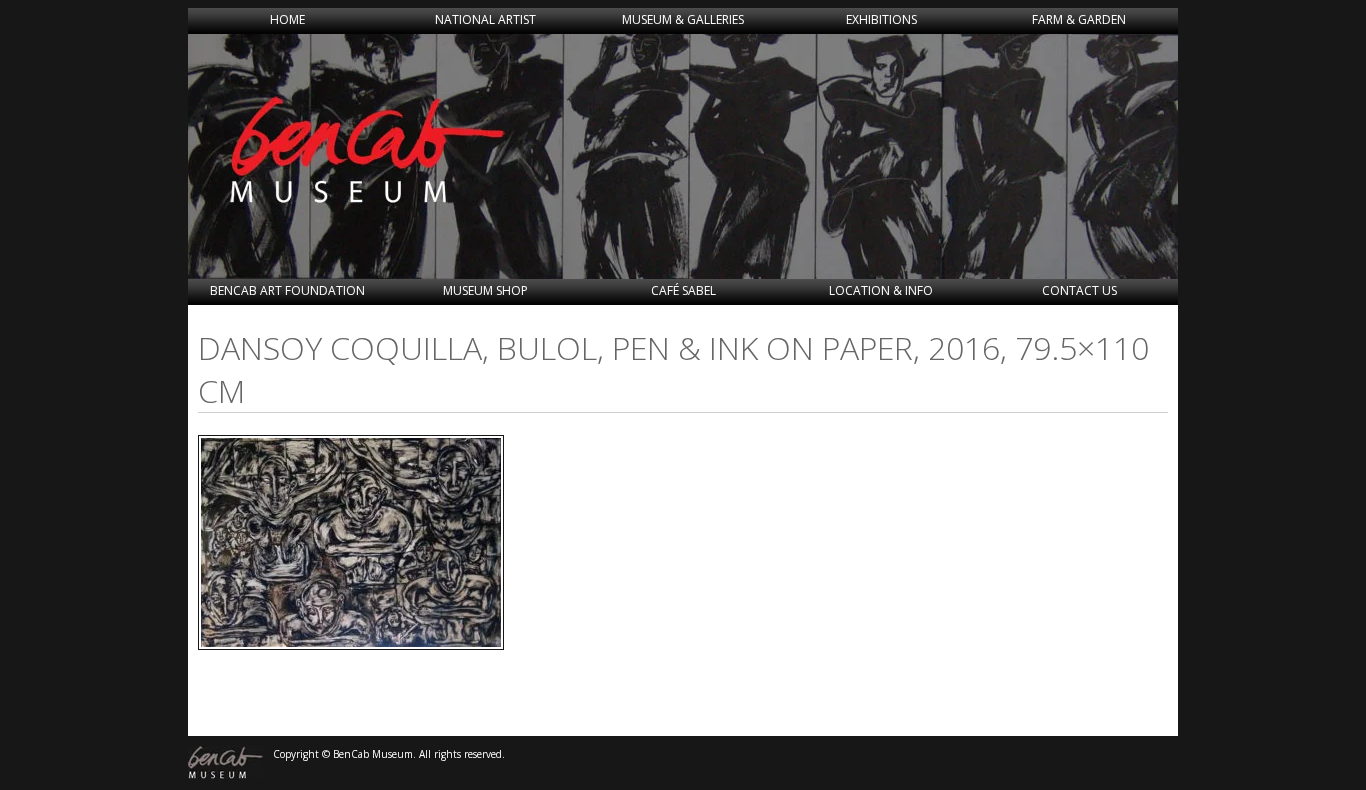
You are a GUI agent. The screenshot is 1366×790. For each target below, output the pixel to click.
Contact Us (1079, 290)
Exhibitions (881, 19)
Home (287, 19)
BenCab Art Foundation (287, 290)
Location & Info (881, 290)
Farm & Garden (1079, 19)
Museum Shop (485, 290)
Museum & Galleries (683, 19)
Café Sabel (683, 290)
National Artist (485, 19)
